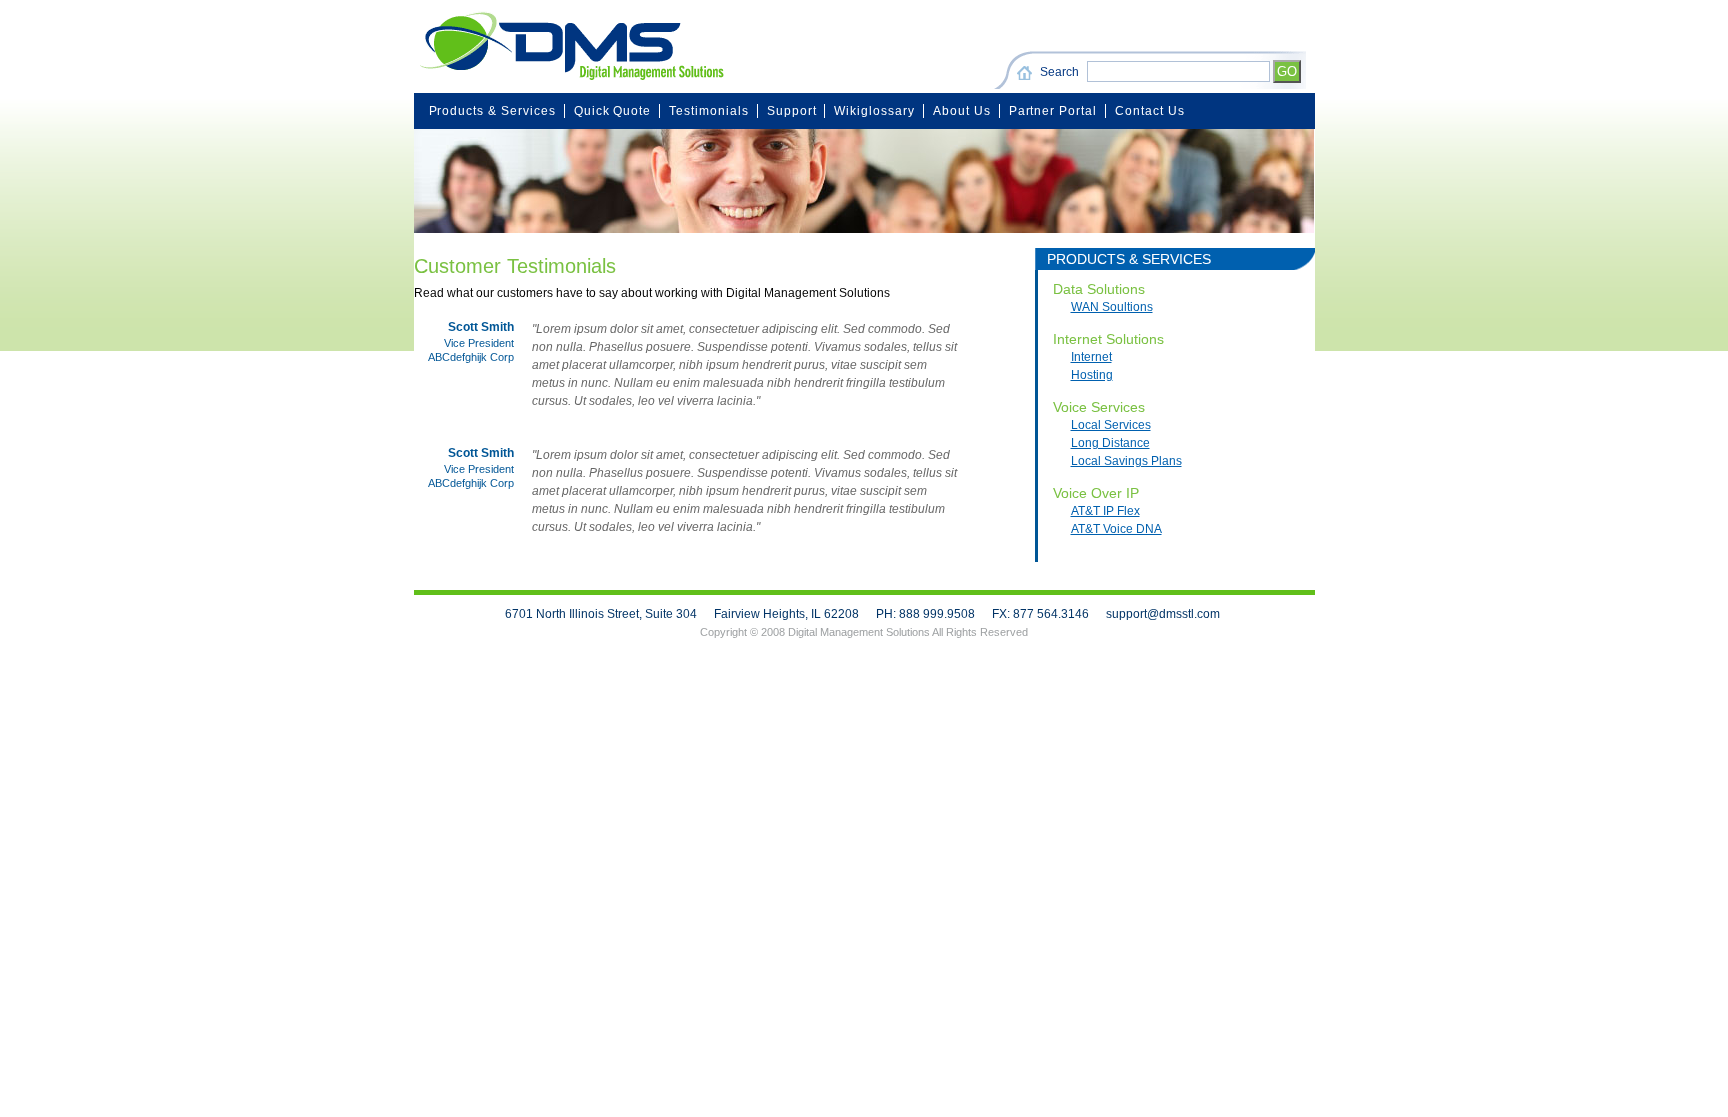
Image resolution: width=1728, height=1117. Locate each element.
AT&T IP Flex (1105, 511)
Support (792, 111)
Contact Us (1150, 111)
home (1027, 74)
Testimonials (709, 111)
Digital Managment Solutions (569, 46)
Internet (1091, 357)
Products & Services (492, 111)
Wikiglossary (874, 111)
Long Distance (1110, 443)
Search (1059, 72)
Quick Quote (613, 111)
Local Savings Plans (1126, 461)
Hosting (1092, 375)
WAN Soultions (1112, 307)
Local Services (1111, 425)
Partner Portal (1053, 111)
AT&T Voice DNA (1116, 529)
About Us (962, 111)
